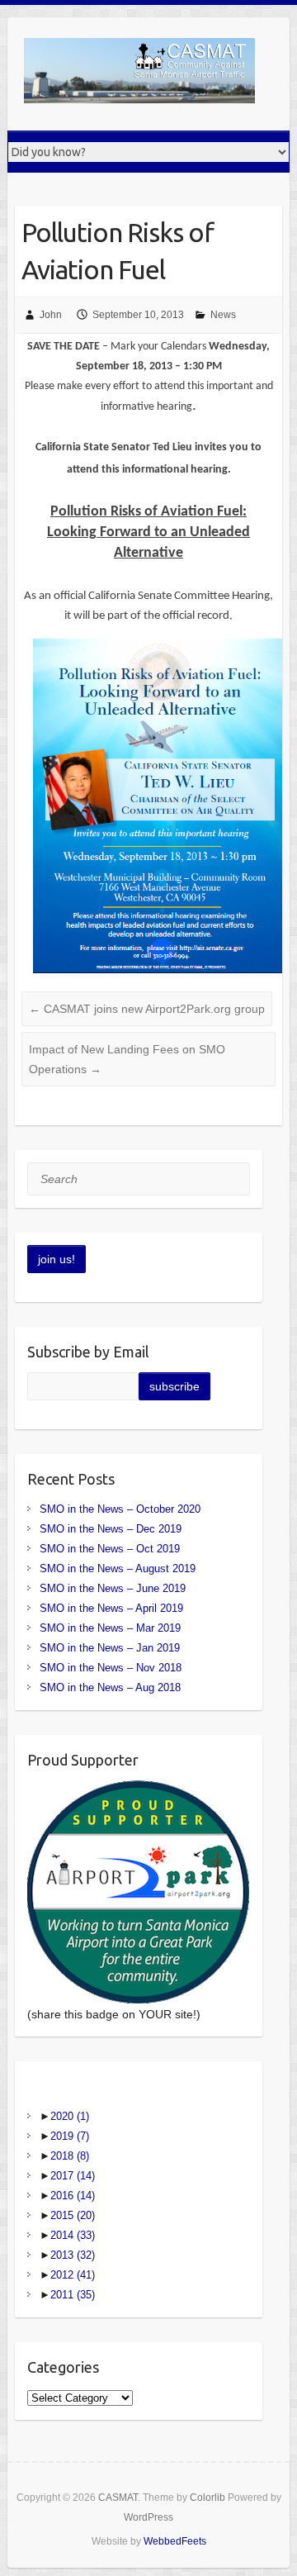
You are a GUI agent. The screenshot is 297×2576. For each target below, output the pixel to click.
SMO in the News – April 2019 (111, 1608)
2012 (73, 2275)
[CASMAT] (139, 74)
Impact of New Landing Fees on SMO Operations (127, 1059)
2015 (73, 2215)
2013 (73, 2255)
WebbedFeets (175, 2541)
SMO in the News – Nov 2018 (111, 1668)
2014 (73, 2235)
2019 (70, 2136)
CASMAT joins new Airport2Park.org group (147, 1009)
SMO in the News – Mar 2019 (110, 1628)
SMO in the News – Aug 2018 (110, 1687)
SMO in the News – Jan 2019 (110, 1648)
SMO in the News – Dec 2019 (111, 1529)
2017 (73, 2176)
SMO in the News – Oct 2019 (110, 1549)
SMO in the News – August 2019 (118, 1568)
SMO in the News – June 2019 (113, 1588)
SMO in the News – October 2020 (120, 1509)
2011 (73, 2295)
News (223, 315)
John (51, 315)
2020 (70, 2116)
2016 (73, 2196)
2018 (70, 2156)
